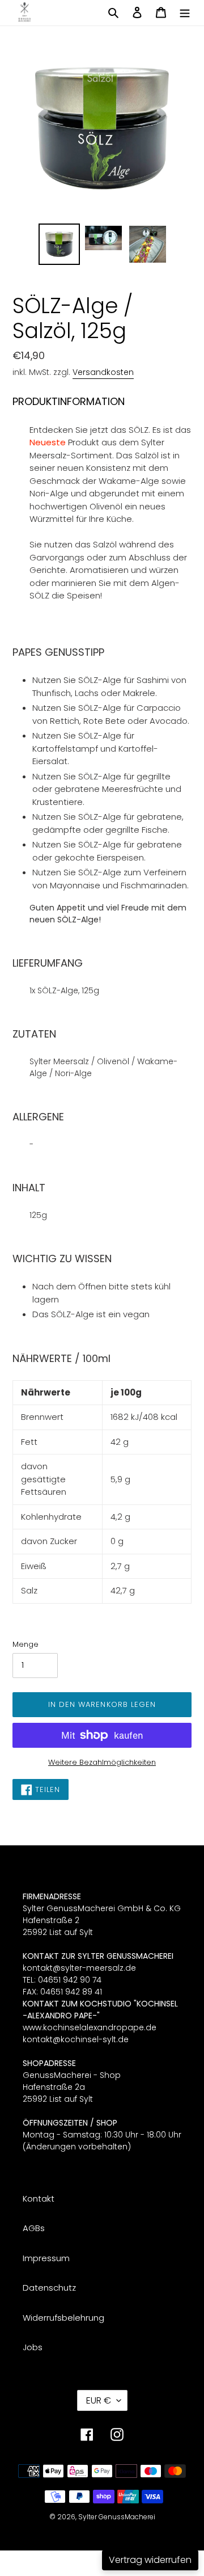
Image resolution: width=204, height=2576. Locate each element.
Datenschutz (49, 2288)
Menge (25, 1644)
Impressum (46, 2258)
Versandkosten (103, 372)
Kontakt (39, 2198)
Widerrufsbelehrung (63, 2318)
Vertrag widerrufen (150, 2560)
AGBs (34, 2228)
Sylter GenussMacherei (117, 2517)
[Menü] (185, 12)
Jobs (33, 2347)
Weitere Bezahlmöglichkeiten (102, 1762)
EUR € (99, 2400)
